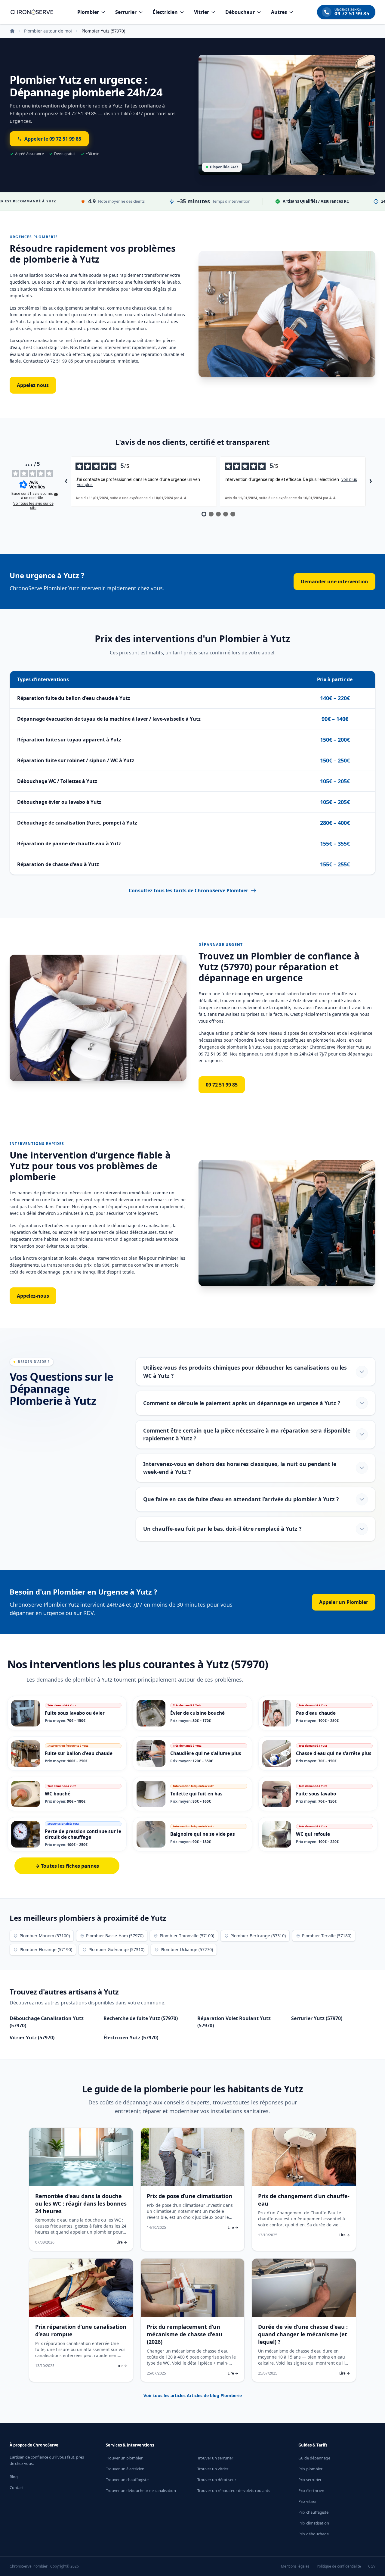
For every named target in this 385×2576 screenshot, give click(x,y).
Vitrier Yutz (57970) (32, 2038)
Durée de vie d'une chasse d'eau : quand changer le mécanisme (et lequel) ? (303, 2334)
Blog (14, 2477)
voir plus (85, 485)
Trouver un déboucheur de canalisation (141, 2490)
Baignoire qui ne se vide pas (203, 1834)
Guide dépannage (314, 2458)
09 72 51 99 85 (222, 1085)
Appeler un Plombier (344, 1602)
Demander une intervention (334, 582)
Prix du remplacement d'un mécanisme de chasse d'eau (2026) (185, 2334)
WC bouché (58, 1794)
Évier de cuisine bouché (197, 1713)
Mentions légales (295, 2566)
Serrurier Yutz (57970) (317, 2018)
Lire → (122, 2242)
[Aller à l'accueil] (32, 12)
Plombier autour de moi (48, 31)
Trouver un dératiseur (217, 2480)
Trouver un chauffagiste (127, 2480)
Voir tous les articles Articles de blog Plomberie (193, 2395)
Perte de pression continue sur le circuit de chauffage (83, 1834)
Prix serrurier (310, 2480)
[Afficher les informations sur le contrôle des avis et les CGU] (56, 494)
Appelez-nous (33, 1296)
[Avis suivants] (371, 482)
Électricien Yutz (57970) (131, 2038)
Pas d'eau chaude (316, 1713)
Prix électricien (311, 2490)
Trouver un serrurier (215, 2458)
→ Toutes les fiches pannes (67, 1866)
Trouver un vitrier (213, 2469)
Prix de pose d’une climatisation (189, 2196)
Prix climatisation (314, 2523)
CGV (372, 2566)
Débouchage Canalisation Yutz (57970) (47, 2022)
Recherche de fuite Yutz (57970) (141, 2018)
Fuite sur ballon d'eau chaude (79, 1753)
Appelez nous (33, 385)
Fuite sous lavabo (316, 1794)
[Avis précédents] (66, 482)
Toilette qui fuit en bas (196, 1794)
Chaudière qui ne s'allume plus (206, 1753)
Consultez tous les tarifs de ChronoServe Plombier (188, 890)
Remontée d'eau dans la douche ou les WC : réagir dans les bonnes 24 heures (81, 2203)
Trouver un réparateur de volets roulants (234, 2490)
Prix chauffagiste (313, 2512)
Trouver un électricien (125, 2469)
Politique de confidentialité (339, 2566)
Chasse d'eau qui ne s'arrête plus (334, 1753)
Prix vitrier (308, 2501)
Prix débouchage (314, 2534)
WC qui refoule (313, 1834)
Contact (17, 2487)
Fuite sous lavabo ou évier (75, 1713)
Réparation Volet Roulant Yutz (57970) (234, 2022)
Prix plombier (310, 2469)
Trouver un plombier (124, 2458)
